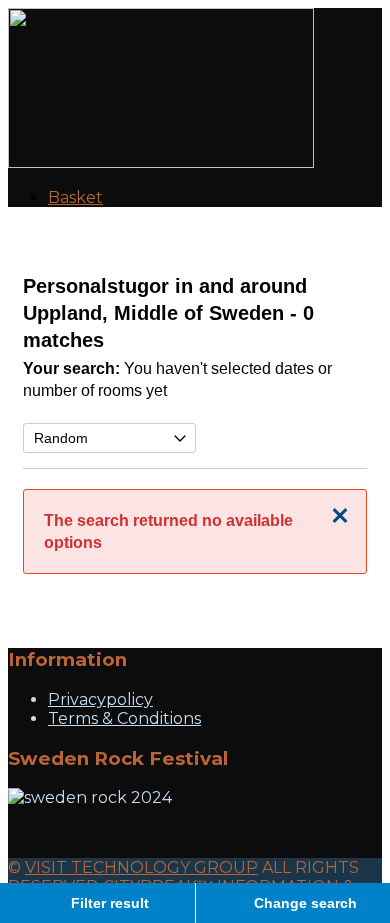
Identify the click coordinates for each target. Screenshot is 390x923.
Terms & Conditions (124, 718)
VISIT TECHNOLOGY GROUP (141, 867)
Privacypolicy (100, 699)
